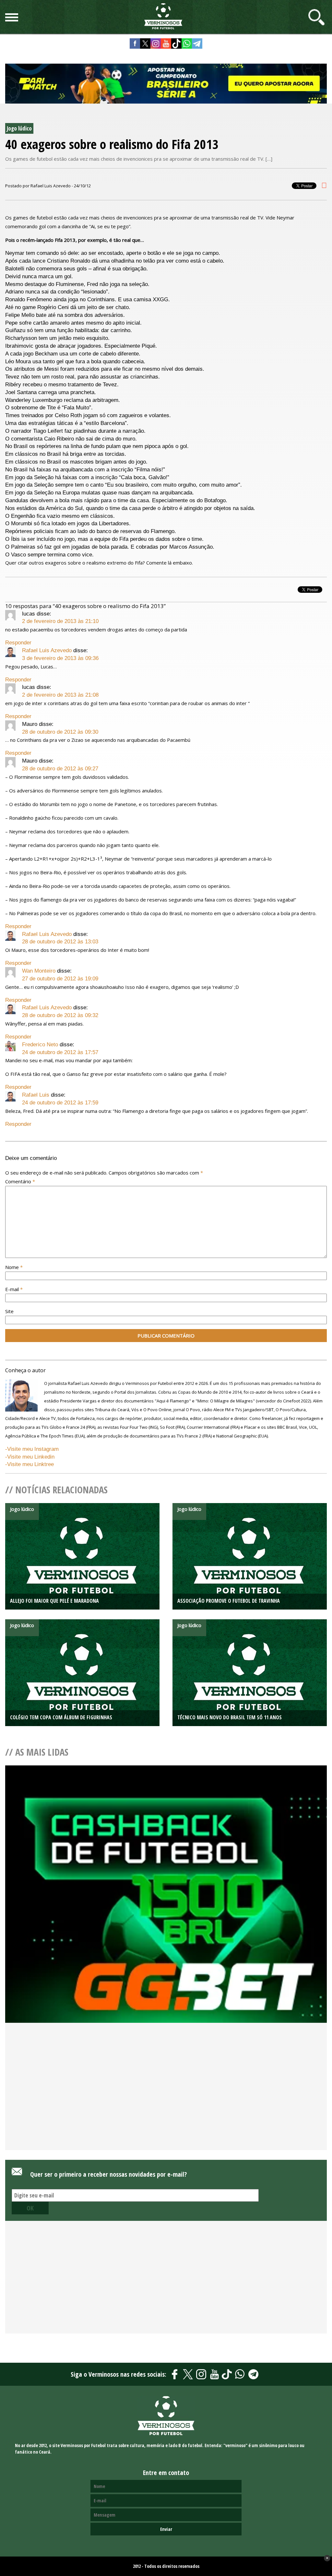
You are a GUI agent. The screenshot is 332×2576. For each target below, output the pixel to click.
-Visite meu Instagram (32, 1449)
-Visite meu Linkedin (30, 1457)
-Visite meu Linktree (30, 1464)
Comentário (20, 1181)
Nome (14, 1267)
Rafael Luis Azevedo (47, 650)
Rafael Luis (36, 1095)
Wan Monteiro (39, 971)
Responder (18, 643)
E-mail (14, 1289)
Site (9, 1311)
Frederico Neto (40, 1045)
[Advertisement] (166, 2097)
